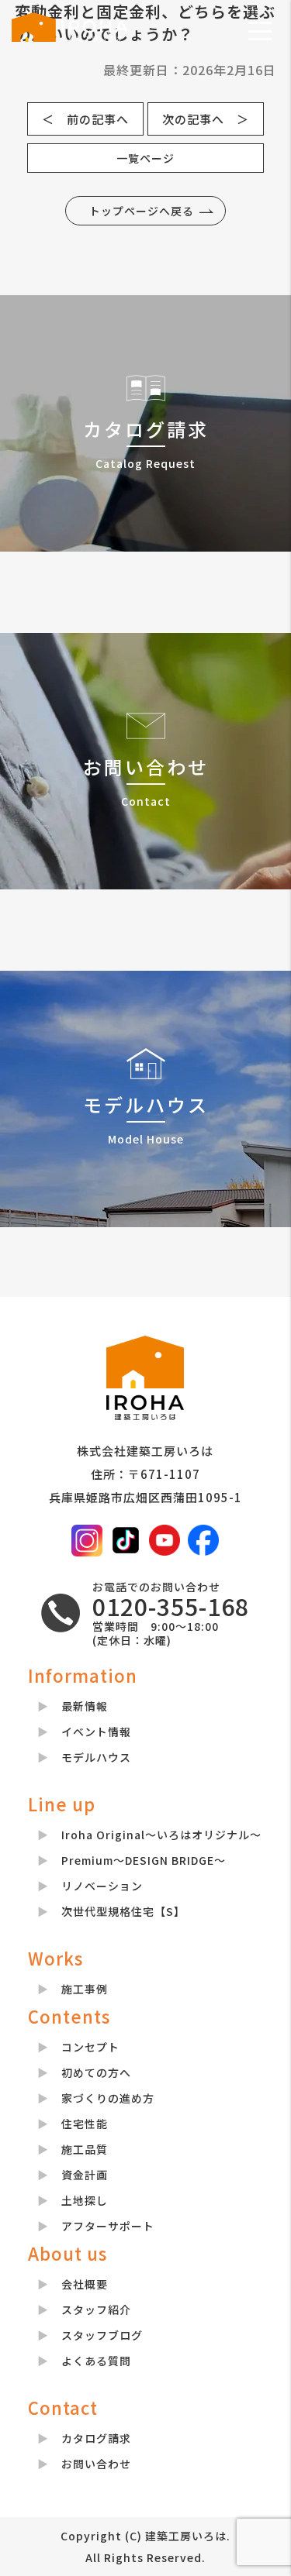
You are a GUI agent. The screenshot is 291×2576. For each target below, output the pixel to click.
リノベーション (102, 1886)
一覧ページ (145, 158)
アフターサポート (108, 2226)
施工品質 (85, 2149)
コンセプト (90, 2047)
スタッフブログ (102, 2335)
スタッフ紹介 (96, 2309)
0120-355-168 (171, 1606)
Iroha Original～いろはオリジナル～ (161, 1835)
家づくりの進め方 (108, 2098)
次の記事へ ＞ (206, 119)
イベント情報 (96, 1732)
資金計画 (85, 2175)
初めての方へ (96, 2072)
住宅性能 (85, 2124)
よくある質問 (96, 2361)
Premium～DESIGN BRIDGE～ (144, 1860)
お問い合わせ (96, 2464)
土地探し (85, 2200)
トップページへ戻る (142, 211)
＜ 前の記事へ (85, 119)
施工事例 (85, 1989)
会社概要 (85, 2284)
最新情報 (85, 1706)
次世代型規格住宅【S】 (123, 1911)
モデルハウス (96, 1757)
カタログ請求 (96, 2438)
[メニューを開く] (260, 31)
